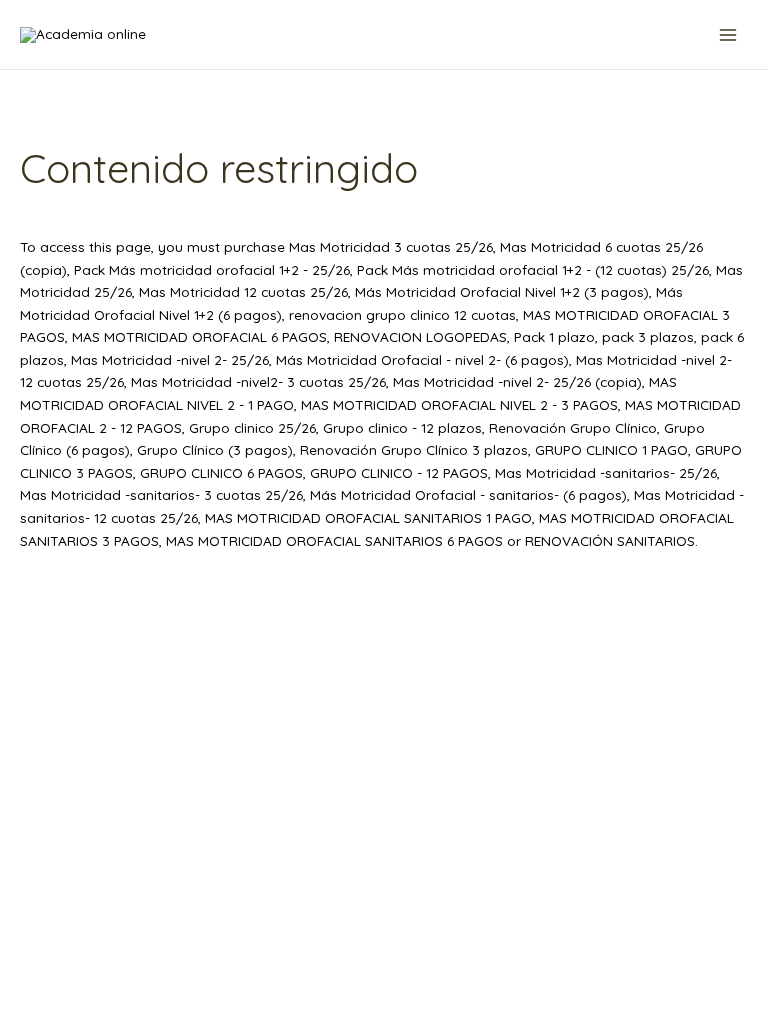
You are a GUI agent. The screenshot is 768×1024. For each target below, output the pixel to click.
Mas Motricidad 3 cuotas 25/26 (391, 246)
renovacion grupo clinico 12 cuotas (402, 314)
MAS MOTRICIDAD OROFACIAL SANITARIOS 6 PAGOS (334, 540)
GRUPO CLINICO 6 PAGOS (221, 472)
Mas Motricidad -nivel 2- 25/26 (170, 359)
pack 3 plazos (648, 336)
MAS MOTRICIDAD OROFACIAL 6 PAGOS (199, 336)
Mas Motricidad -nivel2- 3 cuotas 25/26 (258, 381)
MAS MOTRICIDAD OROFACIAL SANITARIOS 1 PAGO (368, 517)
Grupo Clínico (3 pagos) (215, 449)
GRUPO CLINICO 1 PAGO (611, 449)
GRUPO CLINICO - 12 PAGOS (399, 472)
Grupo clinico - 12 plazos (402, 427)
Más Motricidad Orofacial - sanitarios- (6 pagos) (468, 494)
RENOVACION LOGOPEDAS (420, 336)
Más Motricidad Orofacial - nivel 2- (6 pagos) (422, 359)
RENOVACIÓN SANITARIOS (610, 540)
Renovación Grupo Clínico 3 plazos (414, 449)
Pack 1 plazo (554, 336)
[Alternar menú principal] (728, 34)
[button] (631, 35)
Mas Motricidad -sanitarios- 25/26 (606, 472)
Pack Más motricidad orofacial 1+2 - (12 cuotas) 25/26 (533, 269)
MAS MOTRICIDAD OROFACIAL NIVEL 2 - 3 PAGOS (459, 404)
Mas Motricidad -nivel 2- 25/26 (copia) (517, 381)
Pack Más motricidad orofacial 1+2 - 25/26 (212, 269)
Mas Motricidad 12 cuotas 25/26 (243, 291)
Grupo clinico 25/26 (252, 427)
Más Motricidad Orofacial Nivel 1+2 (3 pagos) (502, 291)
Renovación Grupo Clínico (573, 427)
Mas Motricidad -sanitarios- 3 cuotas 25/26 (161, 494)
